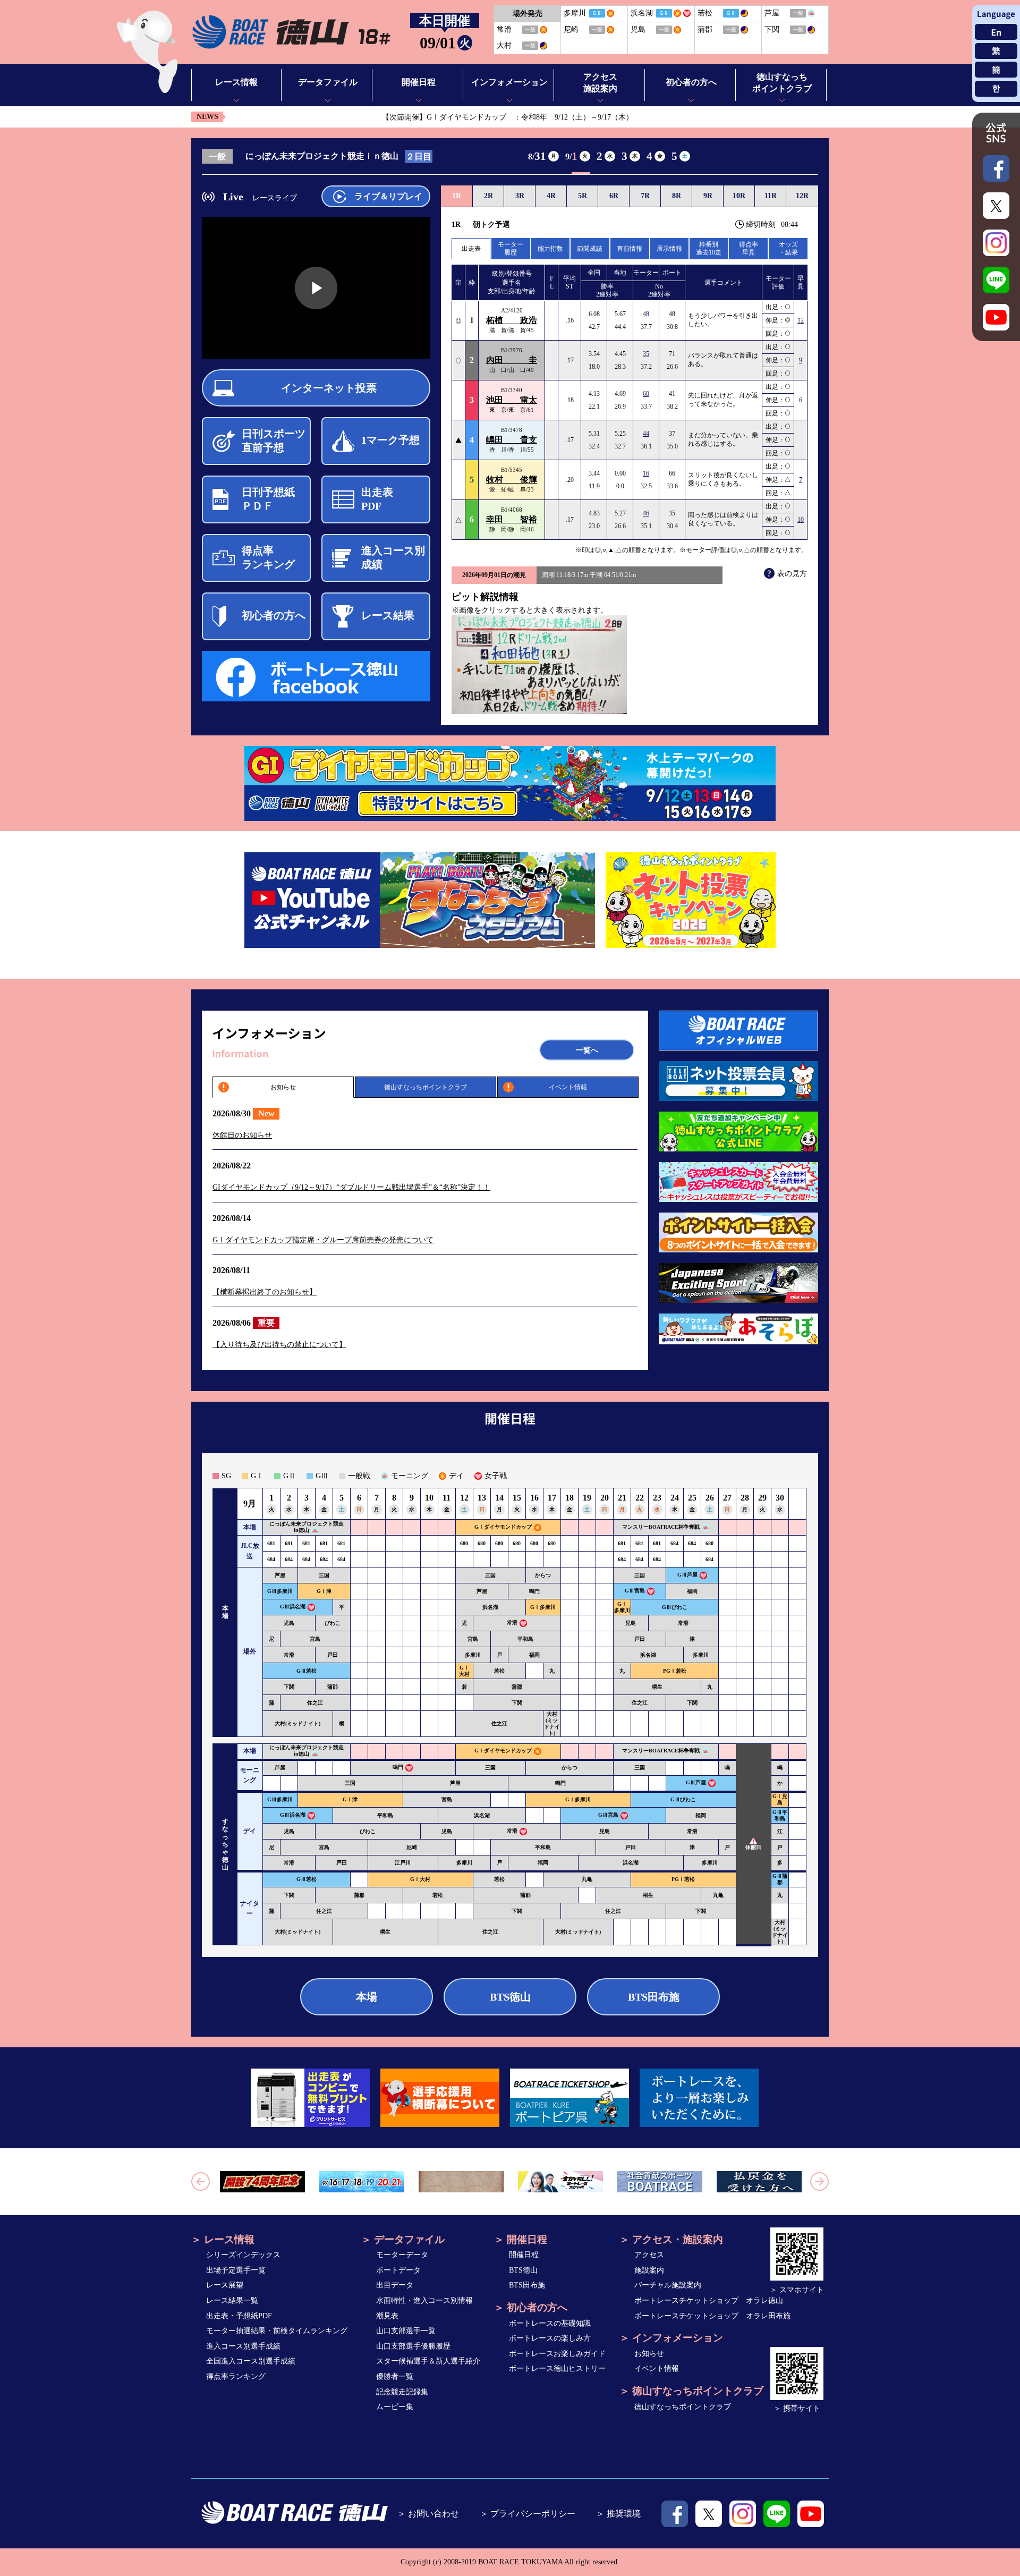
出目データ (395, 2285)
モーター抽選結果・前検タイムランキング (277, 2331)
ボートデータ (398, 2270)
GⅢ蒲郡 (780, 1879)
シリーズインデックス (243, 2255)
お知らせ (283, 1087)
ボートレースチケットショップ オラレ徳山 (709, 2300)
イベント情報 (568, 1087)
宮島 (315, 1639)
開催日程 (524, 2255)
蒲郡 (333, 1687)
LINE (777, 2514)
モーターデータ (402, 2255)
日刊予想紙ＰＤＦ (268, 499)
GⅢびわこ (675, 1607)
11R (771, 196)
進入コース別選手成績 (243, 2346)
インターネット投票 (329, 388)
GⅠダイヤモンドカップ (503, 1527)
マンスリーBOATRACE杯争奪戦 (661, 1527)
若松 (499, 1671)
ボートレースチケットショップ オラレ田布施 (712, 2316)
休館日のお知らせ (242, 1135)
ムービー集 (395, 2407)
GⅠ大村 (464, 1671)
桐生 (657, 1687)
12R (802, 196)
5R (583, 196)
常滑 (512, 1622)
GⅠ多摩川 (543, 1607)
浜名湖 (490, 1607)
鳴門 (534, 1591)
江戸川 (403, 1863)
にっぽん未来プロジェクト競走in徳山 (307, 1527)
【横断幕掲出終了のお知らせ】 (265, 1292)
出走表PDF (377, 499)
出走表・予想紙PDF (239, 2316)
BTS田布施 (654, 1997)
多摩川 (473, 1655)
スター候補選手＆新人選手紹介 (428, 2361)
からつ (543, 1575)
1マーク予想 (390, 440)
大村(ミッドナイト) (297, 1723)
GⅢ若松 (307, 1671)
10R (739, 196)
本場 (367, 1997)
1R (457, 196)
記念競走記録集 (402, 2392)
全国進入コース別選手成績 (251, 2361)
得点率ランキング (268, 557)
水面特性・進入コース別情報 (424, 2300)
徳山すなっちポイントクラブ (426, 1087)
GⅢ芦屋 (687, 1575)
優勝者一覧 (395, 2376)
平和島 (525, 1639)
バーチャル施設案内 (668, 2285)
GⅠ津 (324, 1591)
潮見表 (387, 2316)
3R (520, 196)
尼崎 (412, 1847)
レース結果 (388, 615)
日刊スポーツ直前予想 (274, 440)
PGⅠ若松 (675, 1671)
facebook (675, 2514)
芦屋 (280, 1575)
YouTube (811, 2514)
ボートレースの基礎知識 (550, 2323)
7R (645, 196)
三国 (324, 1575)
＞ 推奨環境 (618, 2514)
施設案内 (649, 2270)
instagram (743, 2514)
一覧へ (587, 1050)
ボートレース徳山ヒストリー (557, 2369)
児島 (289, 1623)
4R (551, 196)
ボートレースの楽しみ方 (550, 2338)
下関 (289, 1687)
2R (488, 196)
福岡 (692, 1591)
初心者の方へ (274, 615)
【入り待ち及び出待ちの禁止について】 (279, 1345)
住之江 (315, 1703)
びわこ (333, 1623)
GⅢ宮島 (635, 1591)
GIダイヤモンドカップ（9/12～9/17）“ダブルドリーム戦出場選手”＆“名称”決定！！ (351, 1187)
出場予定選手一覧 (236, 2270)
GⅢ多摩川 (280, 1591)
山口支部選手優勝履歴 (413, 2346)
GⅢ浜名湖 (293, 1607)
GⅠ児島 (780, 1799)
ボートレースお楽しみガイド (557, 2354)
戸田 (640, 1639)
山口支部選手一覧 (406, 2331)
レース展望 (225, 2285)
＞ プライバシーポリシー (528, 2514)
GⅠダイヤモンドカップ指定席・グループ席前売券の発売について (323, 1240)
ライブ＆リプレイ (388, 196)
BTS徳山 (510, 1997)
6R (614, 196)
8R (677, 196)
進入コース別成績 (393, 557)
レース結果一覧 (232, 2300)
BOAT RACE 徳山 (291, 32)
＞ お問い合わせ (428, 2514)
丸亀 (587, 1879)
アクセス (649, 2255)
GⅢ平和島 (780, 1815)
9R (708, 196)
